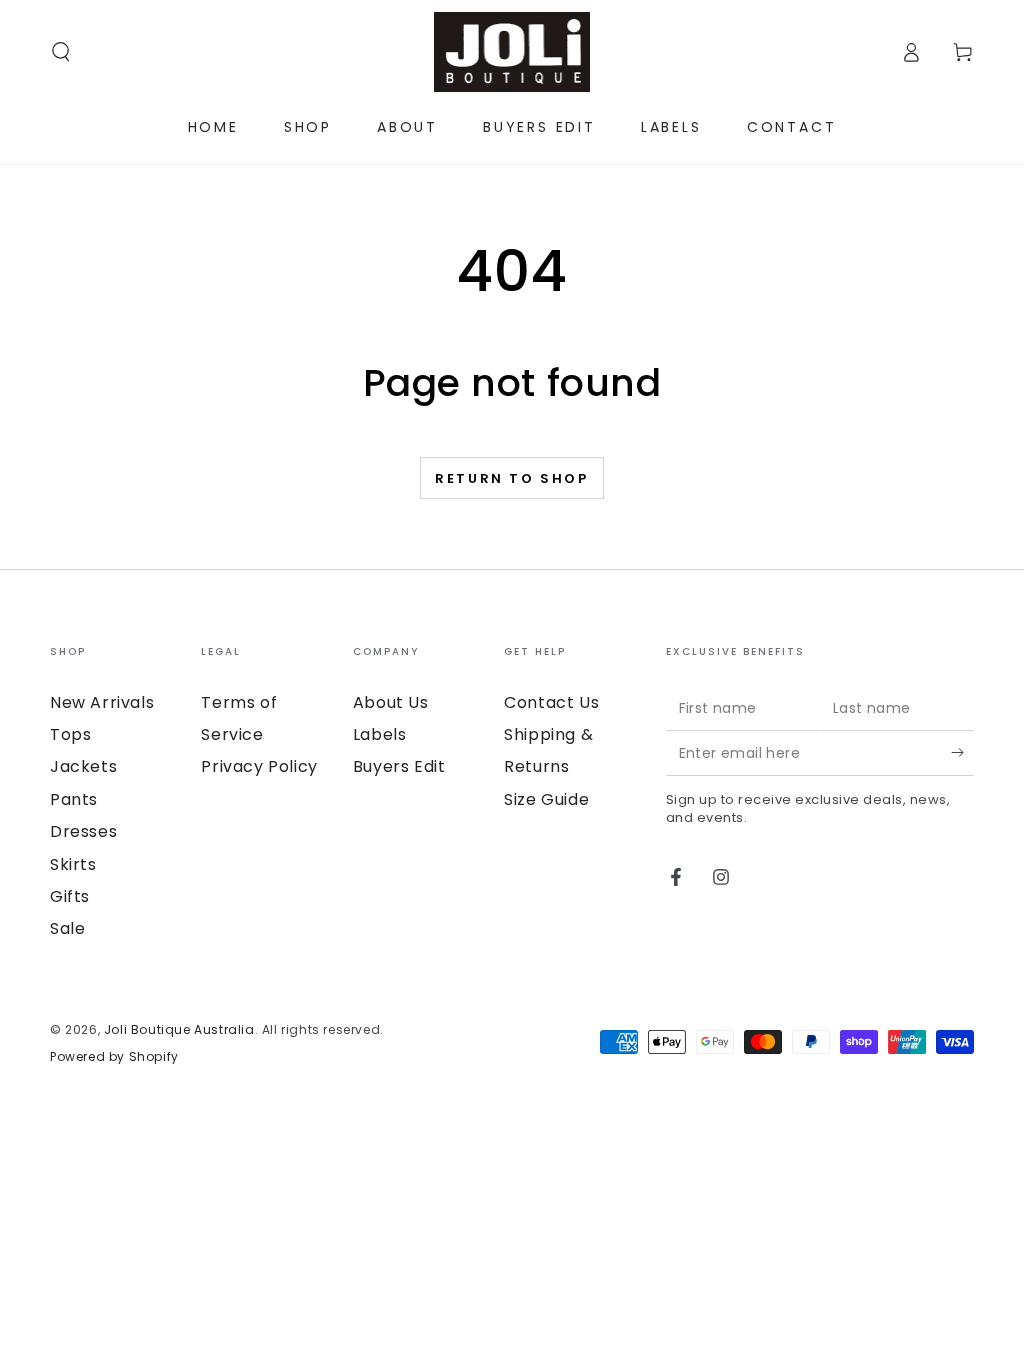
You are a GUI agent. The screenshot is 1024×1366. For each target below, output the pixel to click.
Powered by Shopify (114, 1057)
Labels (380, 734)
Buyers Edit (399, 766)
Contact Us (551, 702)
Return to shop (511, 478)
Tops (70, 734)
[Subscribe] (962, 753)
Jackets (83, 766)
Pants (74, 799)
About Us (391, 702)
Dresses (83, 831)
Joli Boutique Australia (179, 1029)
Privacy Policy (259, 766)
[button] (61, 52)
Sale (67, 928)
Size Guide (546, 799)
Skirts (73, 864)
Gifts (70, 896)
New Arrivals (102, 702)
